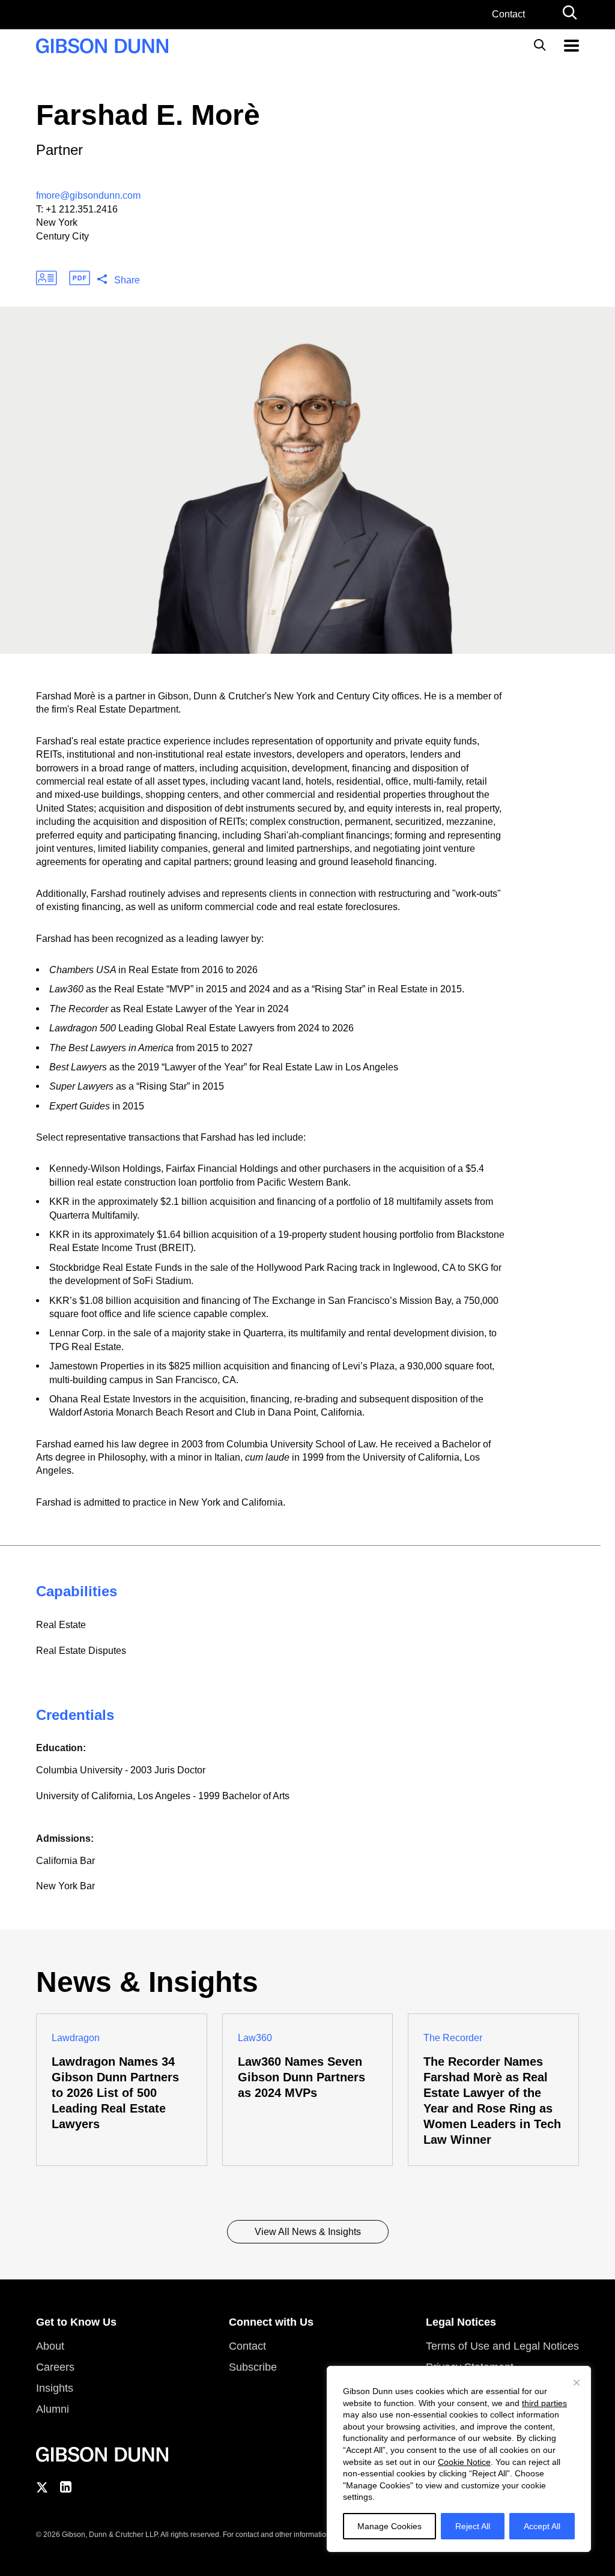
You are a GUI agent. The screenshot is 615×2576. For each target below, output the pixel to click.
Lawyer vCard (47, 278)
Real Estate (61, 1625)
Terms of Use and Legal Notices (502, 2346)
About (50, 2346)
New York (57, 222)
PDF (80, 278)
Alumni (53, 2409)
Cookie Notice (464, 2462)
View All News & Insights (308, 2232)
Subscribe (253, 2367)
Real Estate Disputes (81, 1651)
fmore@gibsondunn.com (88, 195)
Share (127, 280)
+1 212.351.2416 (82, 209)
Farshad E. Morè (148, 115)
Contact (508, 14)
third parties (544, 2403)
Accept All (542, 2526)
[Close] (577, 2383)
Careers (55, 2367)
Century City (62, 236)
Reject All (473, 2526)
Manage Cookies (389, 2526)
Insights (55, 2388)
